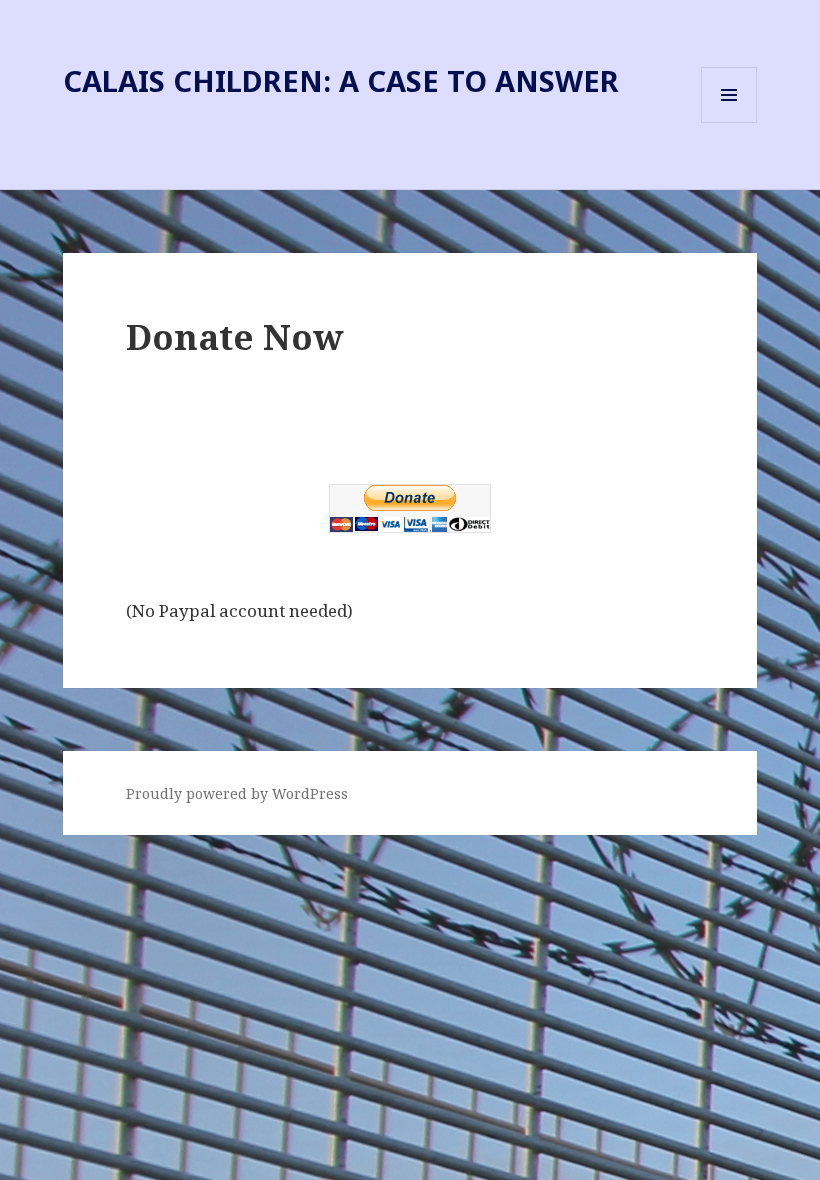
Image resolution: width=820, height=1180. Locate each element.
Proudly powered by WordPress (237, 793)
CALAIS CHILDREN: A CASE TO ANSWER (341, 80)
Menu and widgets (729, 122)
